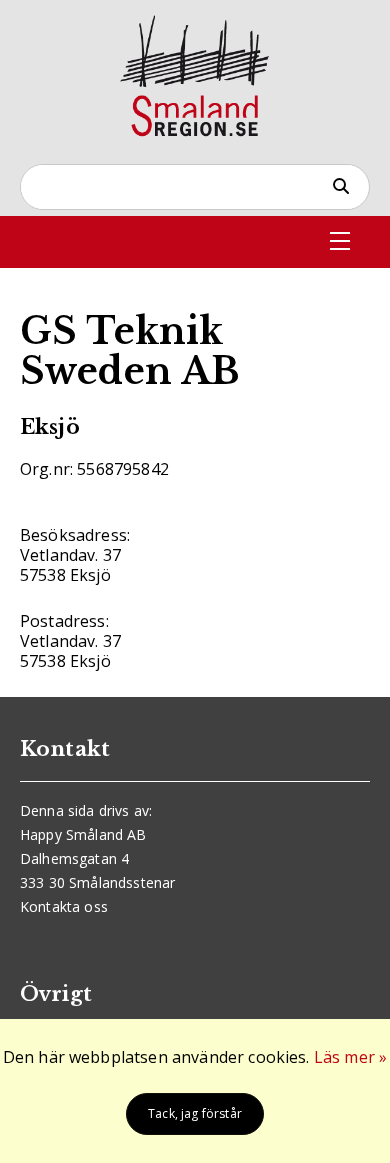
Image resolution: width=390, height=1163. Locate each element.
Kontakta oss (64, 906)
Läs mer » (350, 1057)
